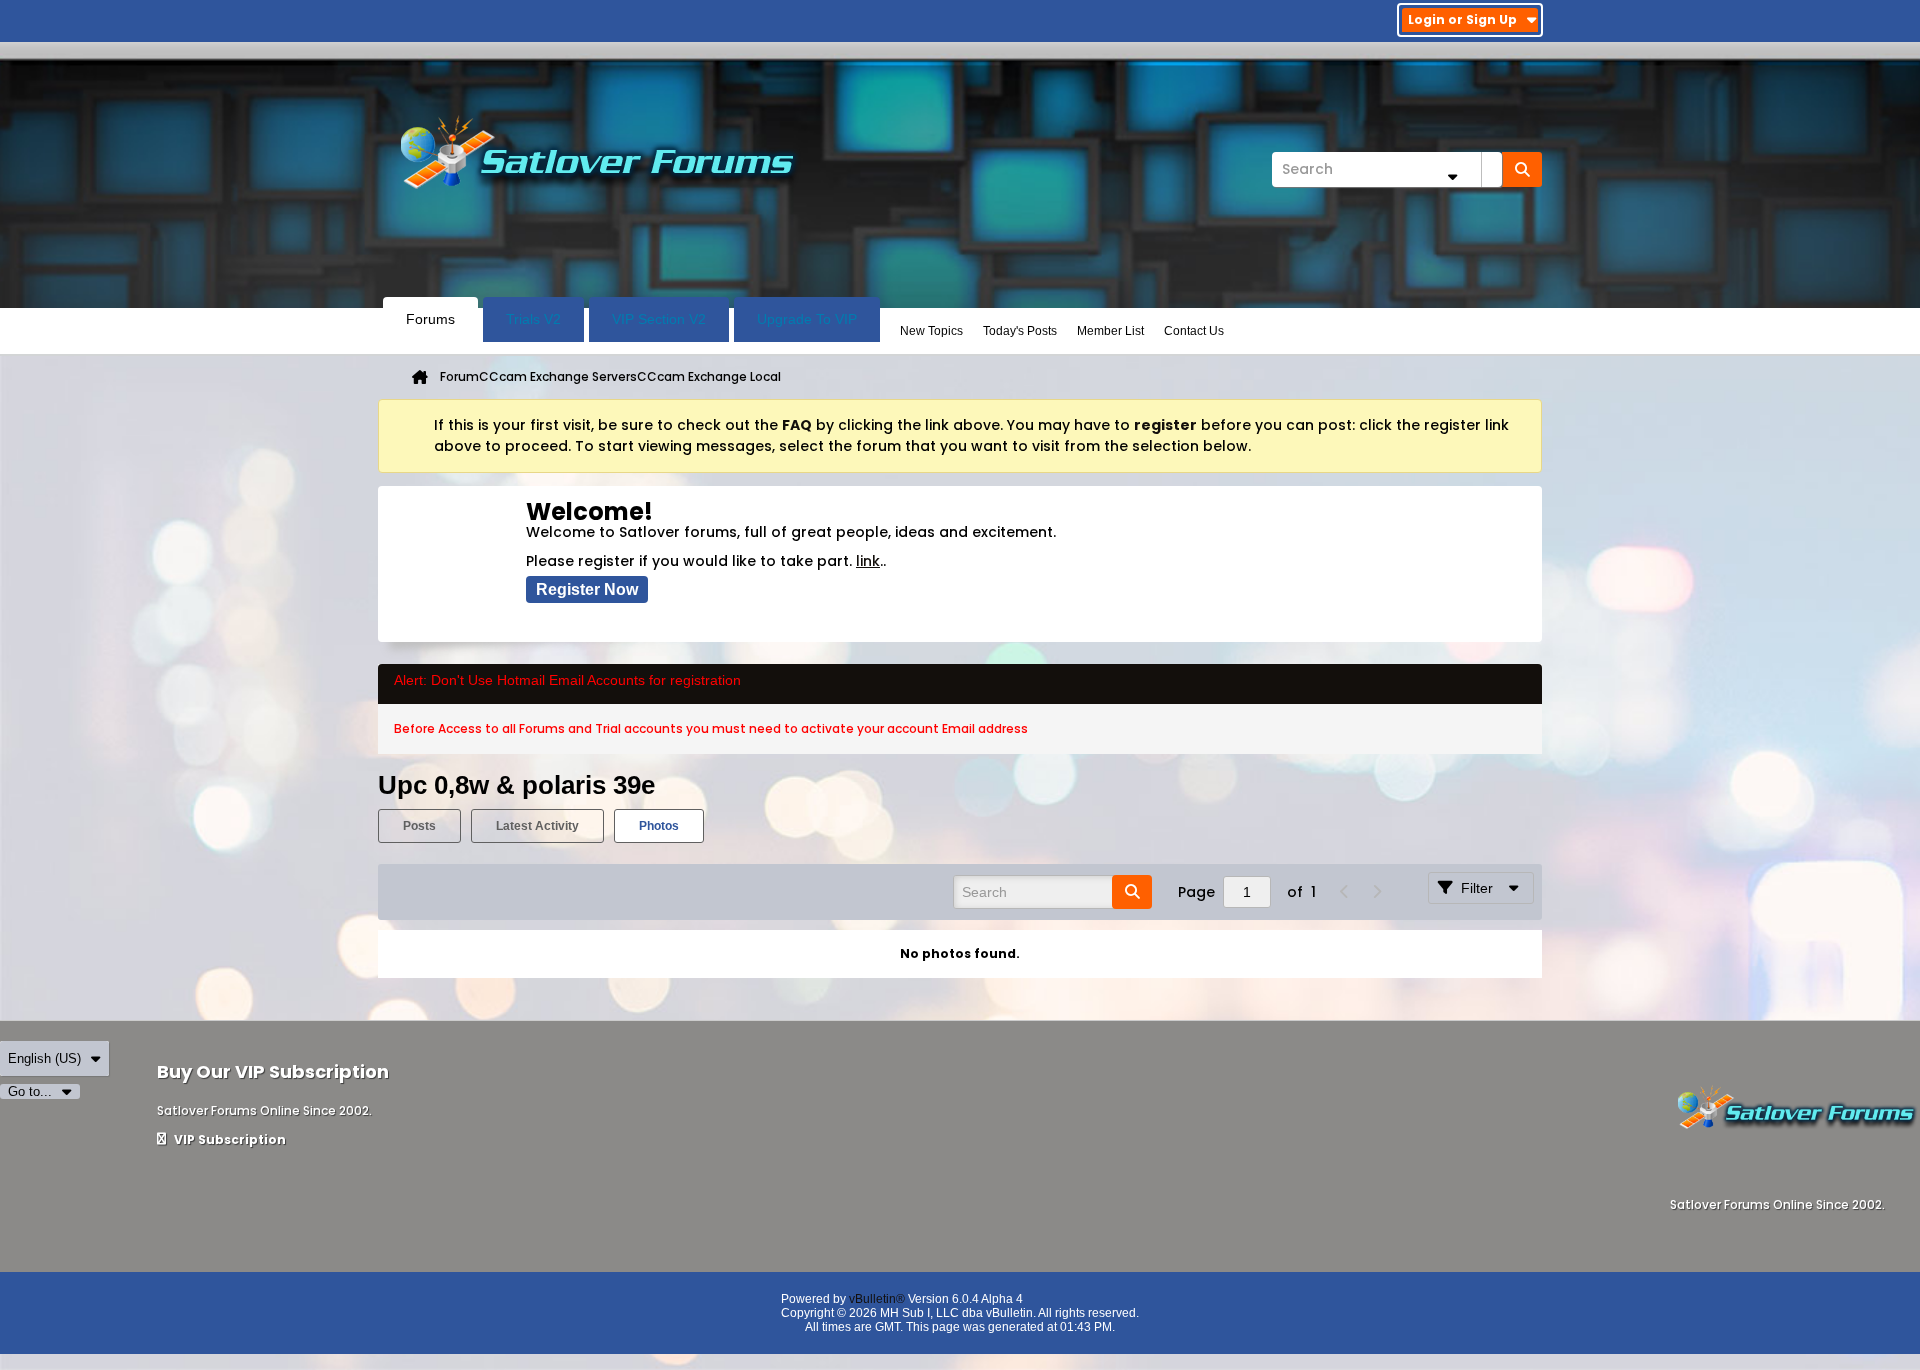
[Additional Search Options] (1452, 176)
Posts (419, 826)
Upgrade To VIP (807, 319)
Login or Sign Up (1462, 19)
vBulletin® (877, 1299)
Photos (659, 826)
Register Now (587, 589)
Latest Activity (537, 826)
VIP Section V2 (659, 319)
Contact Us (1194, 331)
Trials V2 (533, 319)
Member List (1110, 331)
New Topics (931, 331)
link (868, 561)
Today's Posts (1020, 331)
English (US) (44, 1058)
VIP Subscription (228, 1139)
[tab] (419, 826)
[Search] (1522, 169)
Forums (430, 319)
